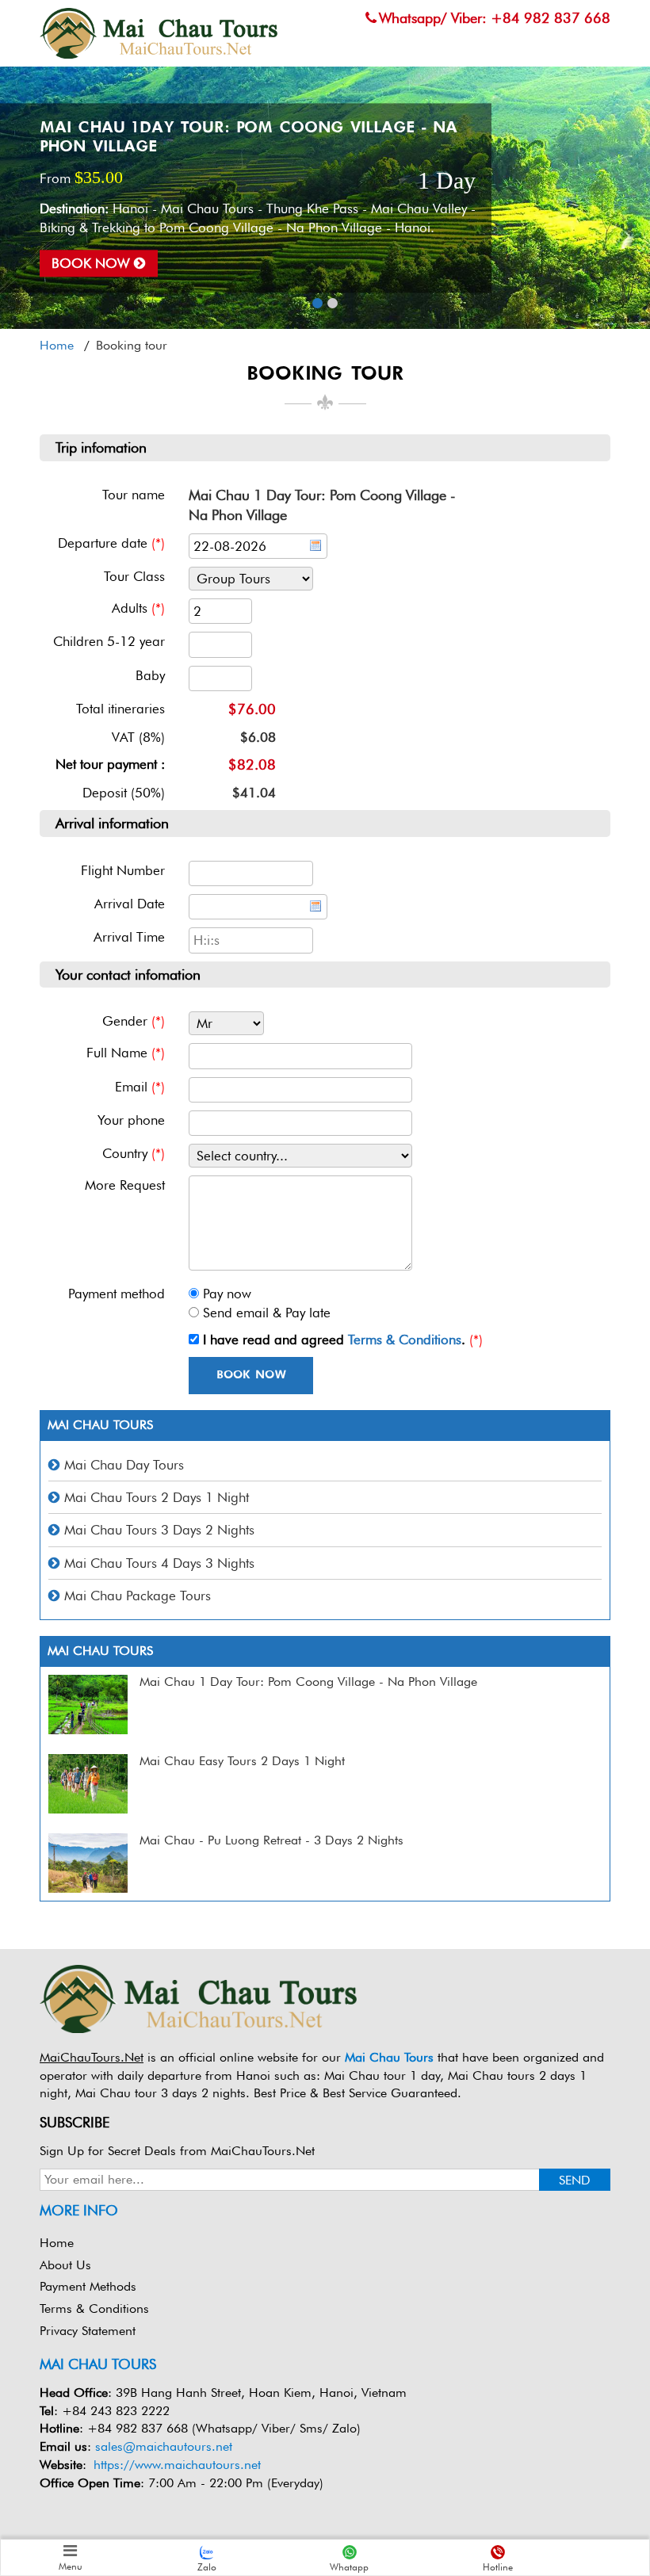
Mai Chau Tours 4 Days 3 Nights (159, 1563)
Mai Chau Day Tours (124, 1465)
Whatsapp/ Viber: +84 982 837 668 (495, 18)
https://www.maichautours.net (177, 2465)
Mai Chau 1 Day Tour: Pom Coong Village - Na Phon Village (308, 1682)
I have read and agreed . (334, 1340)
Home (57, 2243)
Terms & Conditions (405, 1340)
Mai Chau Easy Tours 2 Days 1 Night (242, 1761)
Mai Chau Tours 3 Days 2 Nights (159, 1530)
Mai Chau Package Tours (138, 1596)
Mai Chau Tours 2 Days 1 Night (157, 1497)
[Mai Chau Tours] (159, 32)
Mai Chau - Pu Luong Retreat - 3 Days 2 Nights (271, 1840)
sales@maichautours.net (164, 2446)
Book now (93, 263)
